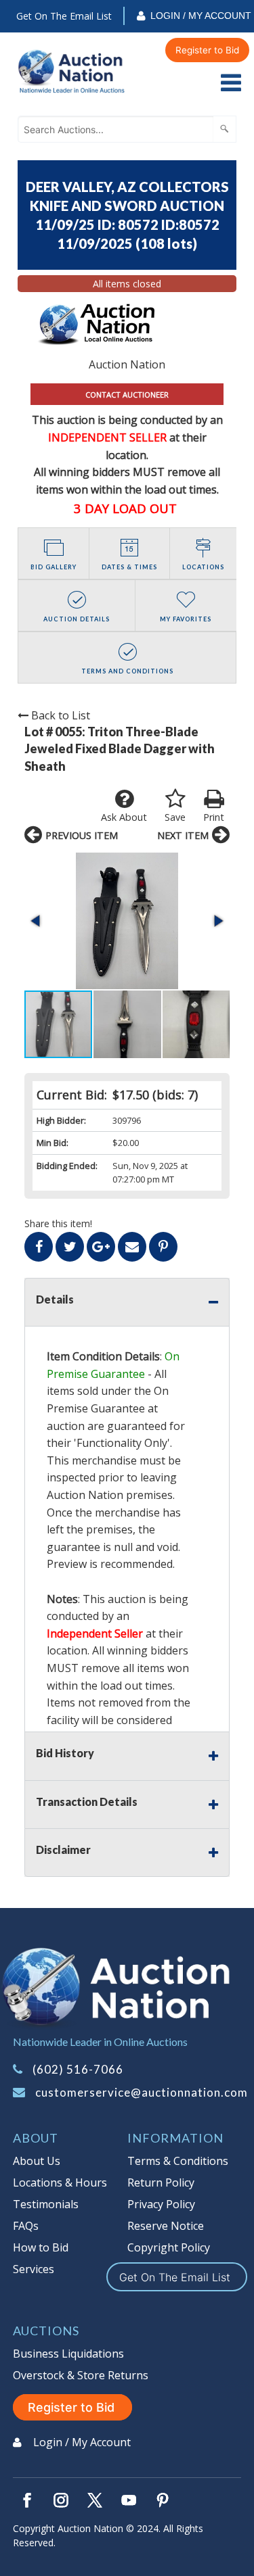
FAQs (26, 2226)
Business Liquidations (68, 2354)
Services (34, 2269)
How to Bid (41, 2247)
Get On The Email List (64, 16)
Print (214, 817)
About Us (37, 2161)
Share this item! (58, 1223)
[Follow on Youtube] (129, 2500)
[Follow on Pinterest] (163, 2500)
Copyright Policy (169, 2247)
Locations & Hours (60, 2183)
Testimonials (46, 2204)
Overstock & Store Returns (81, 2375)
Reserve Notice (166, 2226)
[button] (127, 921)
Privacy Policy (161, 2204)
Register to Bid (207, 50)
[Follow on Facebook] (27, 2500)
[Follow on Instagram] (61, 2500)
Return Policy (161, 2183)
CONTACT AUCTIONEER (127, 395)
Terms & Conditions (178, 2161)
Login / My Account (201, 16)
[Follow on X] (95, 2500)
